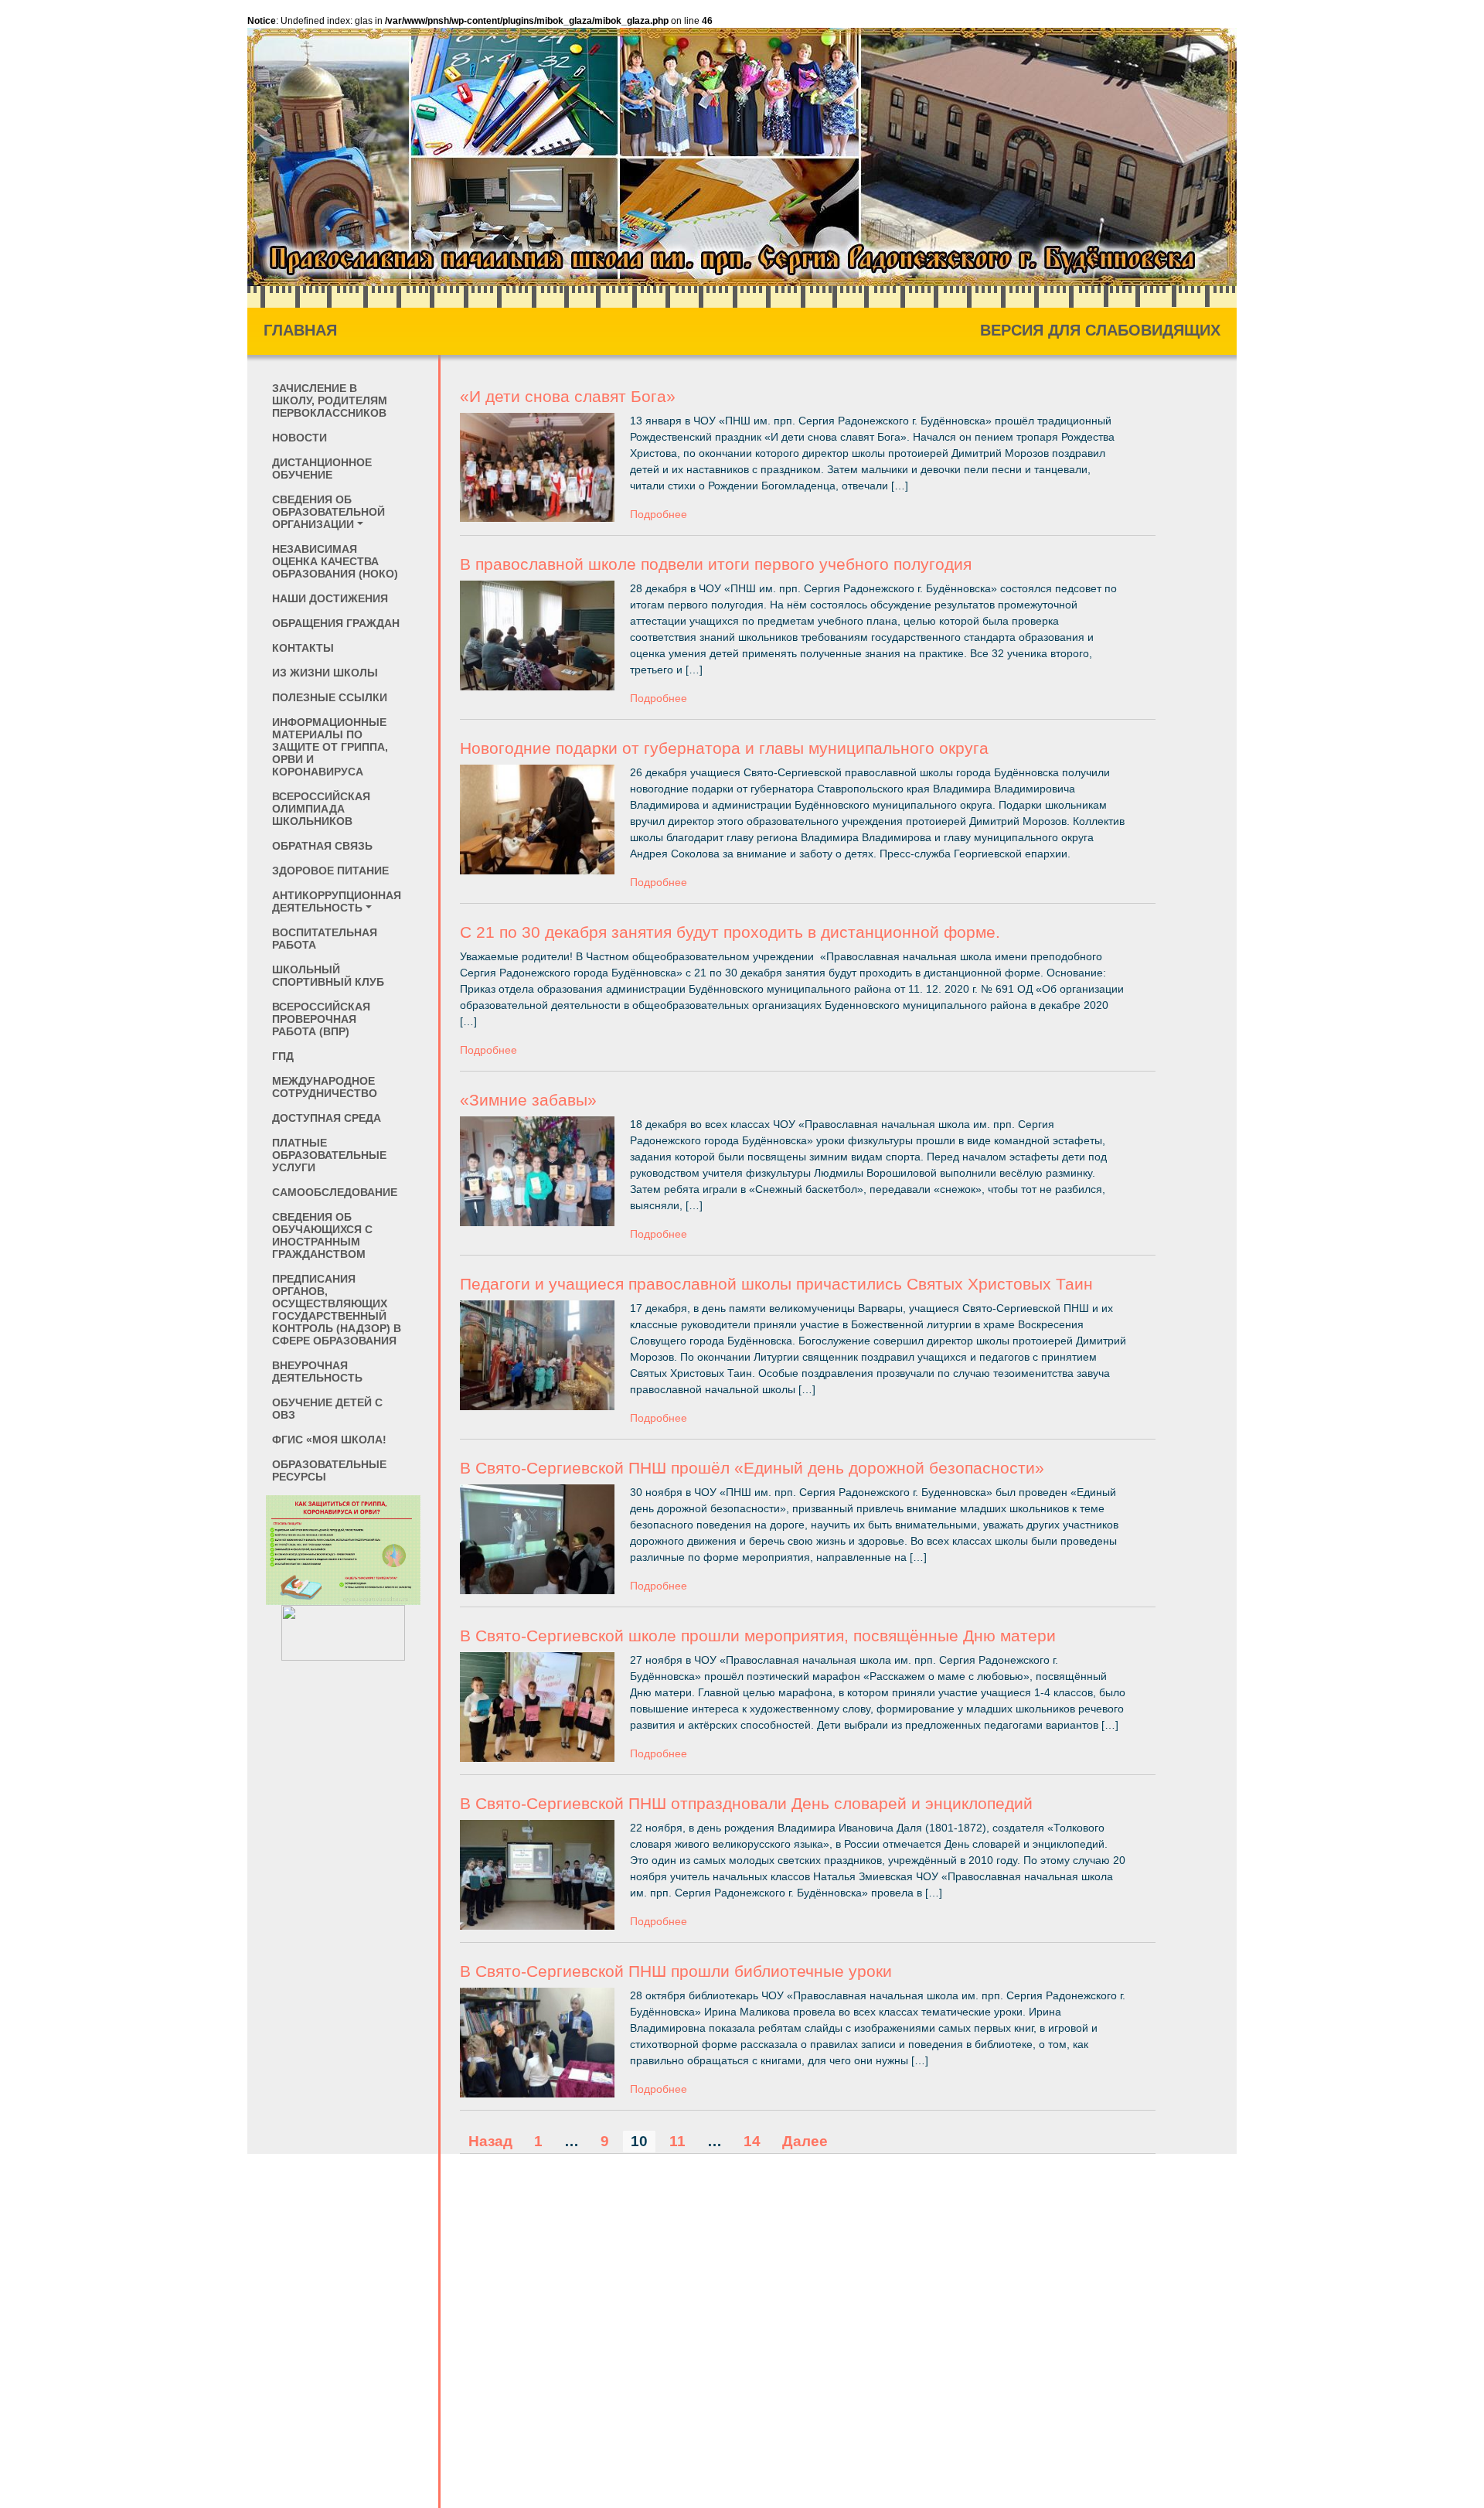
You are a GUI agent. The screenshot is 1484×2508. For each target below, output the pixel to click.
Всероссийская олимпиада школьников (321, 809)
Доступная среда (327, 1118)
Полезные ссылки (330, 697)
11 (677, 2141)
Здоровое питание (330, 871)
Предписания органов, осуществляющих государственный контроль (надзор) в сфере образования (337, 1310)
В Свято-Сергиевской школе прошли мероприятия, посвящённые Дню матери (758, 1636)
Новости (300, 438)
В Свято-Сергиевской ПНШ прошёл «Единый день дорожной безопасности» (752, 1468)
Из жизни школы (325, 673)
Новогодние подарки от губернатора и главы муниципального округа (724, 748)
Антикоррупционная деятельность (337, 901)
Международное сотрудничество (325, 1087)
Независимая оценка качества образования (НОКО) (335, 561)
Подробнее (659, 514)
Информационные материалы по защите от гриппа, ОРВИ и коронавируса (330, 747)
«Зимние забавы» (528, 1100)
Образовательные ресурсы (329, 1470)
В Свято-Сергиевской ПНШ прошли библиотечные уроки (676, 1971)
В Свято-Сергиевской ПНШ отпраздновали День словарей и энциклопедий (746, 1803)
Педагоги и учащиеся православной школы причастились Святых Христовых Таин (776, 1284)
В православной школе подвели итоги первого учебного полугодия (716, 564)
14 (752, 2141)
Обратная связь (322, 846)
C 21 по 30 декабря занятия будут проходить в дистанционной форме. (730, 932)
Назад (490, 2141)
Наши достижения (330, 598)
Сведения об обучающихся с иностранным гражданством (322, 1235)
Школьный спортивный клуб (328, 976)
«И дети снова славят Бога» (568, 396)
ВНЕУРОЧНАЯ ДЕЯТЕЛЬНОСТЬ (317, 1372)
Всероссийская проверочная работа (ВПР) (321, 1019)
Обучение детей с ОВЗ (327, 1409)
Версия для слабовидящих (1100, 330)
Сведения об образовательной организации (328, 512)
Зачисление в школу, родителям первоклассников (330, 400)
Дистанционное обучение (322, 469)
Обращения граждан (336, 623)
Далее (805, 2141)
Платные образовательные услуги (329, 1155)
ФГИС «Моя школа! (329, 1440)
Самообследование (335, 1192)
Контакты (303, 648)
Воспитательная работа (325, 939)
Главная (300, 330)
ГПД (283, 1056)
